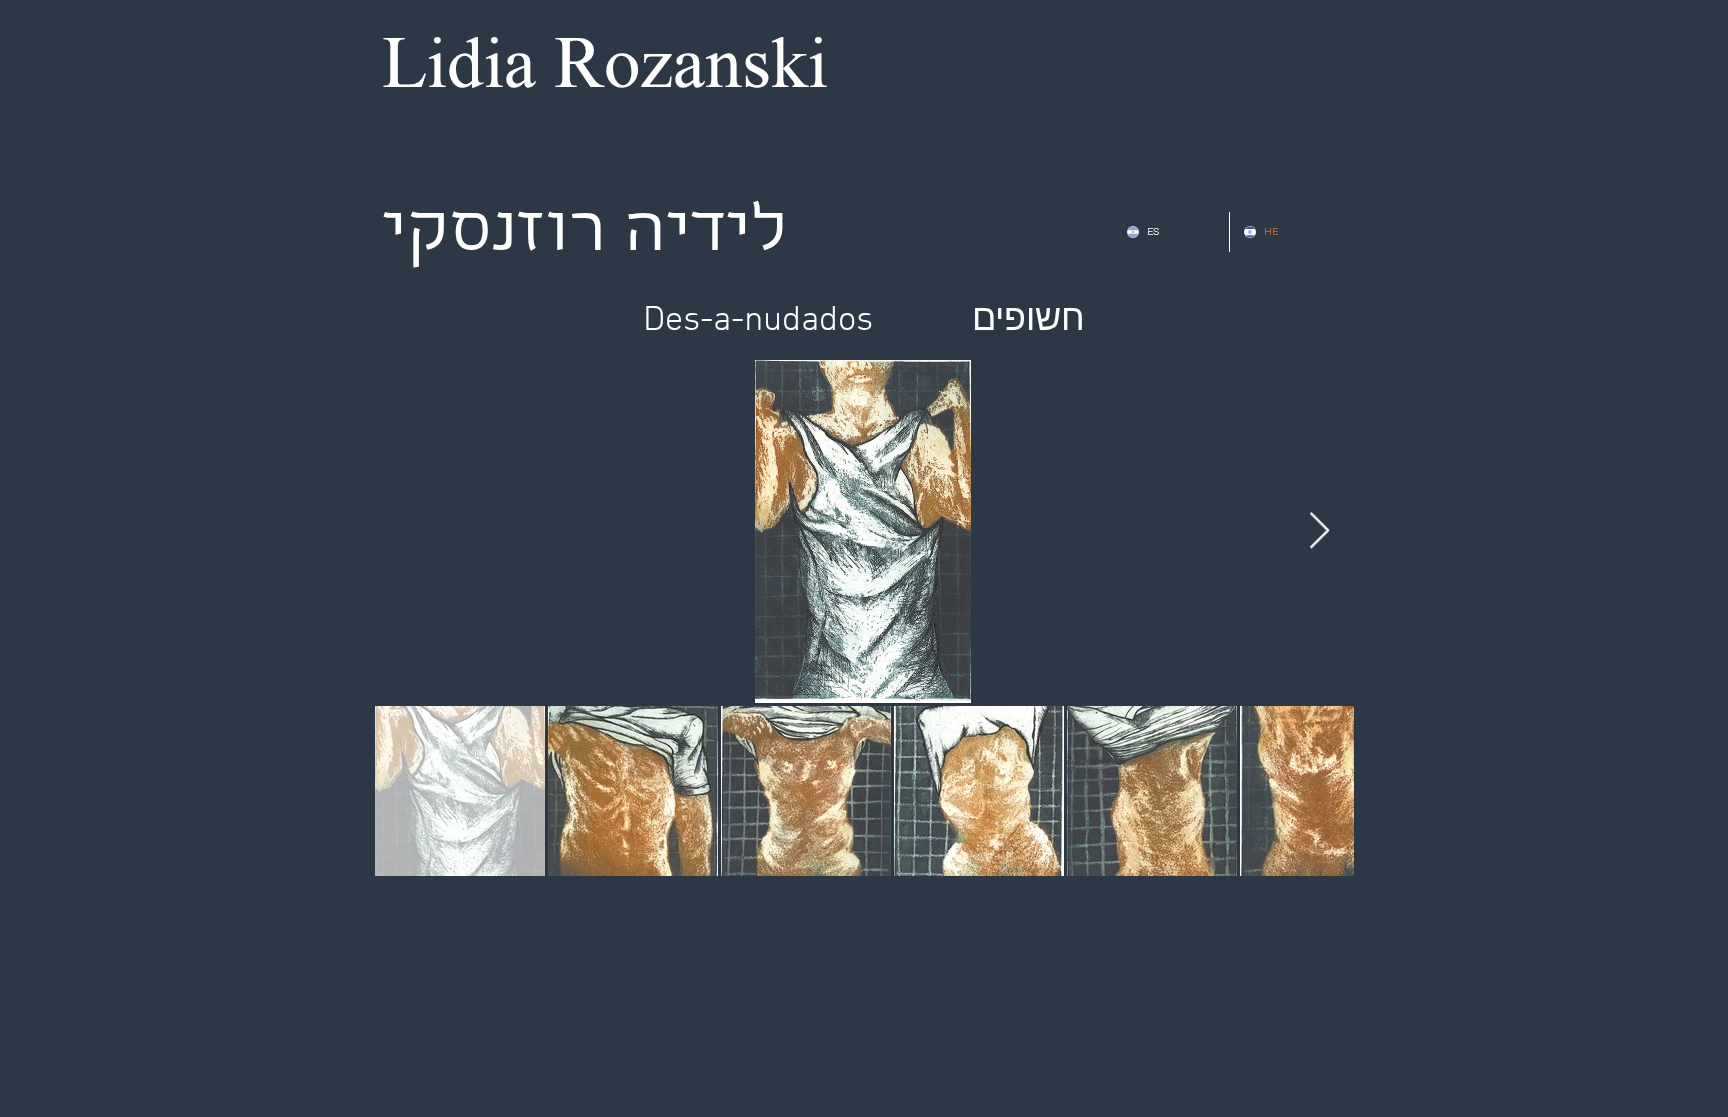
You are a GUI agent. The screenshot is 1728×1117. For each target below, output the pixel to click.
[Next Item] (1319, 531)
